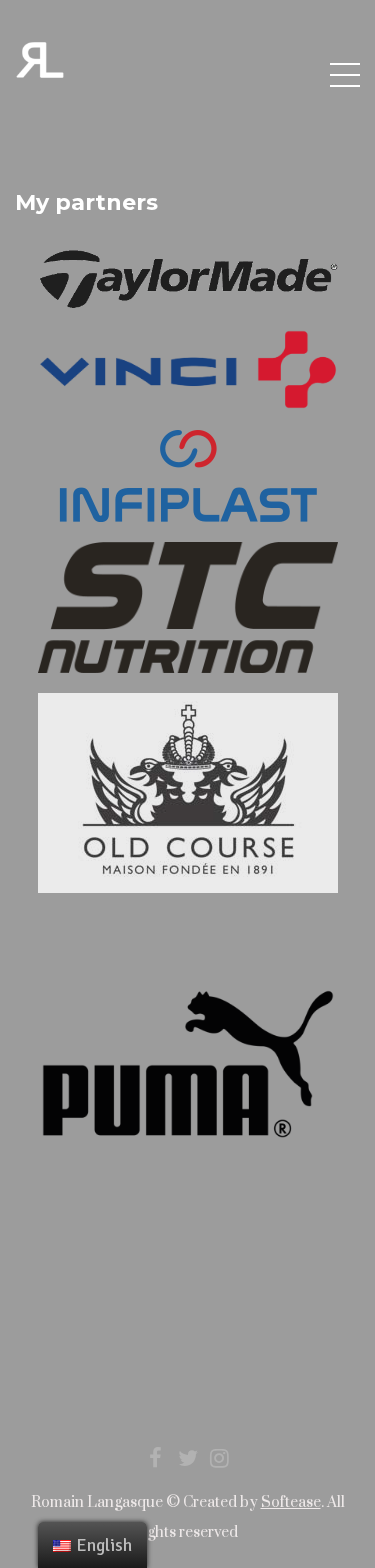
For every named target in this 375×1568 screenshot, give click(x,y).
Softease (291, 1502)
